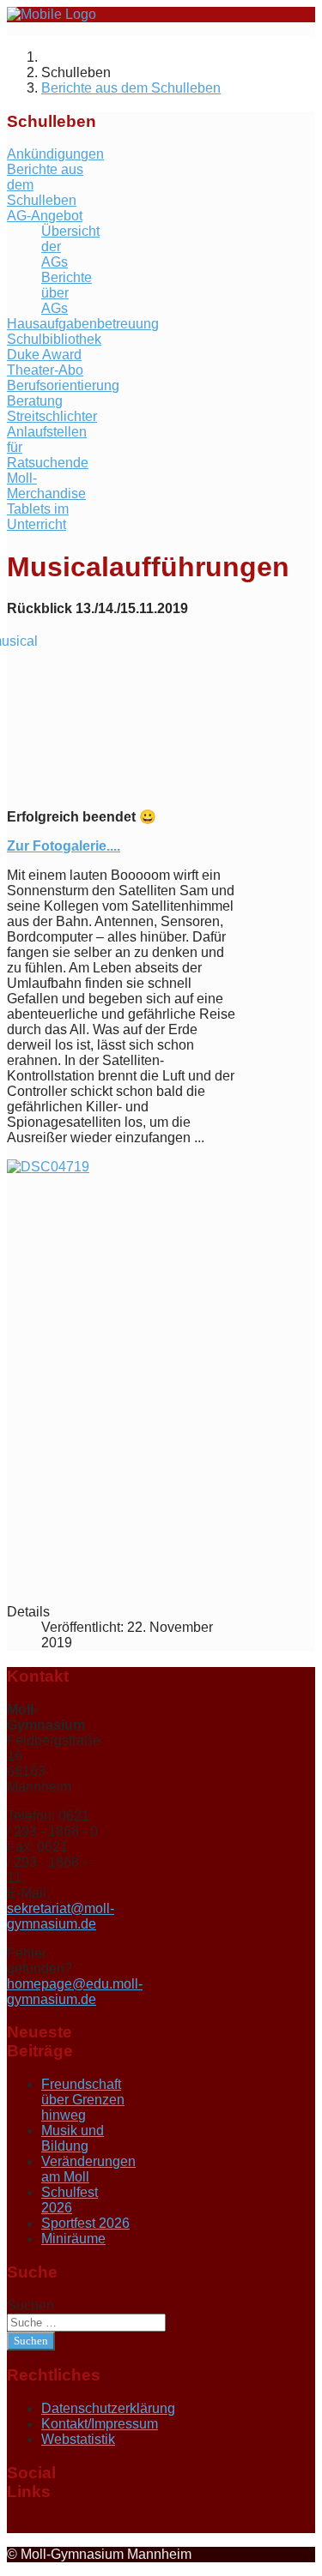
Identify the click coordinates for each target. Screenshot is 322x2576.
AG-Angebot (45, 216)
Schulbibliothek (54, 339)
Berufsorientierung (63, 385)
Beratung (35, 401)
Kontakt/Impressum (100, 2424)
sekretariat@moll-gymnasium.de (61, 1916)
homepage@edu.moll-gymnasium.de (75, 1992)
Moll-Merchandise (46, 486)
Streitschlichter (52, 416)
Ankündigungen (55, 154)
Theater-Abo (45, 370)
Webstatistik (78, 2439)
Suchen (30, 2305)
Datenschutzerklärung (108, 2408)
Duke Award (44, 355)
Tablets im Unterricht (38, 517)
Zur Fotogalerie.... (64, 846)
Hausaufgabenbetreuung (83, 324)
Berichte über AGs (67, 293)
